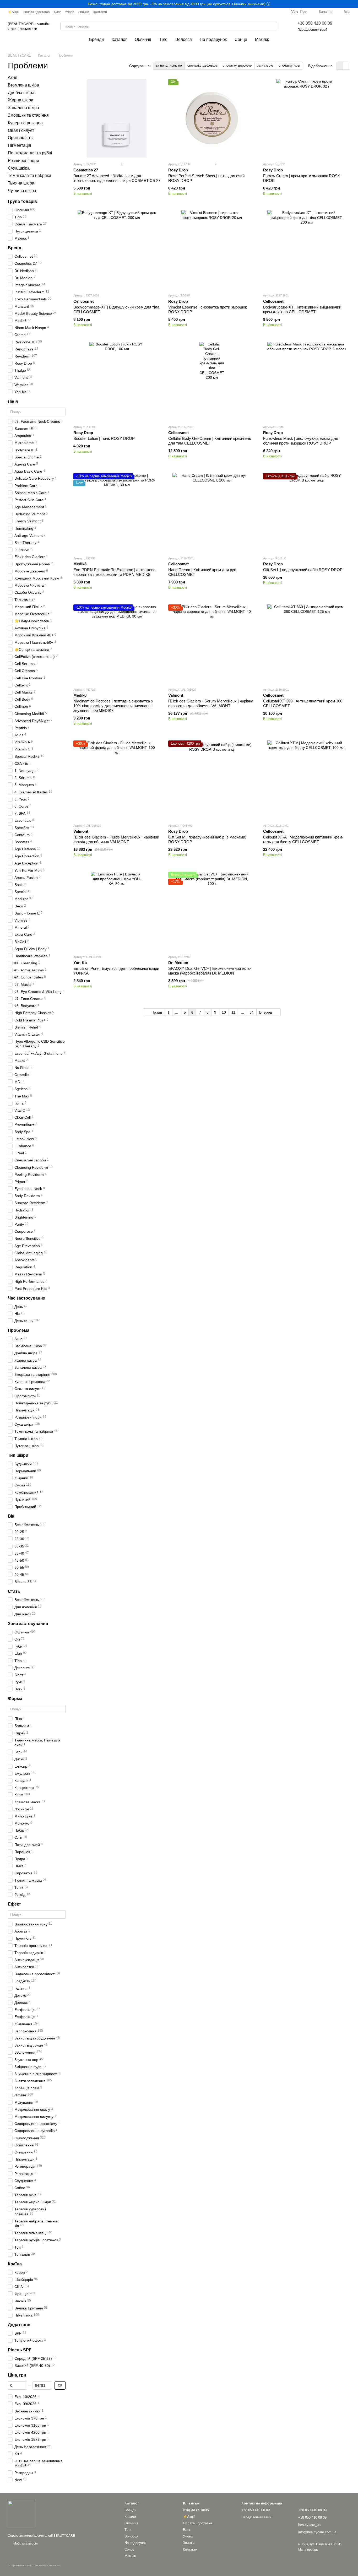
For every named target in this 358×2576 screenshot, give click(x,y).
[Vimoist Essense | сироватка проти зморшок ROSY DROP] (212, 250)
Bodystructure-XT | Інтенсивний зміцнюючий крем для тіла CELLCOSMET (302, 309)
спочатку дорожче (237, 65)
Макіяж (262, 39)
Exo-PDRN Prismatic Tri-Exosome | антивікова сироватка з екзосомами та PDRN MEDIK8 (114, 572)
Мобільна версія (25, 2543)
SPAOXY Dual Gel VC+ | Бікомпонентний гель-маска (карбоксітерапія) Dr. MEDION (210, 971)
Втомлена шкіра (23, 85)
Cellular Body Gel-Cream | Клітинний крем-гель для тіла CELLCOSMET (210, 441)
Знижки (84, 12)
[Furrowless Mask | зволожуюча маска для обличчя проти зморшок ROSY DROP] (307, 381)
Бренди (96, 39)
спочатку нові (289, 65)
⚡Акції (13, 12)
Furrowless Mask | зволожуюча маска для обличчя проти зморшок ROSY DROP (301, 441)
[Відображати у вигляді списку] (346, 66)
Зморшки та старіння (28, 115)
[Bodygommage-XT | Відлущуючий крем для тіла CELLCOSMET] (117, 250)
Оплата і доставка (36, 12)
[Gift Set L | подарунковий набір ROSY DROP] (307, 512)
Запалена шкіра (23, 108)
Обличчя (143, 39)
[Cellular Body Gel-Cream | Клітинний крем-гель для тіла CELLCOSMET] (212, 381)
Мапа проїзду (308, 2550)
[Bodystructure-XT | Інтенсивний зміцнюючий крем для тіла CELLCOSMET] (307, 250)
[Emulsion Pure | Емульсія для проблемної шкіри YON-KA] (117, 911)
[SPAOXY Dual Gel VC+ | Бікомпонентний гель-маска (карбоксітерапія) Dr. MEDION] (212, 911)
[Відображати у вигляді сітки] (340, 66)
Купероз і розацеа (25, 123)
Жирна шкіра (21, 100)
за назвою (265, 65)
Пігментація (20, 146)
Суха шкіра (19, 168)
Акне (13, 77)
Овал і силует (21, 130)
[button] (354, 4)
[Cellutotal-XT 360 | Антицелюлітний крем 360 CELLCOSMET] (307, 644)
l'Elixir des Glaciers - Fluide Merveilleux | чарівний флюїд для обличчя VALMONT (116, 839)
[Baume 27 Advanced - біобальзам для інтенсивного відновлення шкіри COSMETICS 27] (117, 118)
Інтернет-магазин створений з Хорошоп (34, 2565)
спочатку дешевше (202, 65)
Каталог (119, 39)
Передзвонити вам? (312, 30)
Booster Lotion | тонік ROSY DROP (104, 438)
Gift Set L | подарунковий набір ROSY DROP (303, 570)
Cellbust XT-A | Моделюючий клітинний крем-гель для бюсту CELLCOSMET (303, 839)
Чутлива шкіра (22, 191)
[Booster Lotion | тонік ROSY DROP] (117, 381)
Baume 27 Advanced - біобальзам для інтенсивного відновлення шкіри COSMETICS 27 (117, 178)
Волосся (184, 39)
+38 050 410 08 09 (315, 23)
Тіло (163, 39)
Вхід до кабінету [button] (196, 2510)
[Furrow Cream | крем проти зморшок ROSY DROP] (307, 118)
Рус (304, 12)
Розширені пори (23, 161)
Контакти (100, 12)
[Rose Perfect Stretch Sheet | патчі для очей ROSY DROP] (212, 118)
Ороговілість (20, 138)
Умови (70, 12)
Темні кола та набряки (29, 176)
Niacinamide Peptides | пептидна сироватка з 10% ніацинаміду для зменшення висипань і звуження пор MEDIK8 (113, 706)
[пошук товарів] (273, 26)
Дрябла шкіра (21, 93)
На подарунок (213, 39)
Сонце (241, 39)
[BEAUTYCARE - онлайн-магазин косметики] (21, 2514)
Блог (57, 12)
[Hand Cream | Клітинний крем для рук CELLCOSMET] (212, 512)
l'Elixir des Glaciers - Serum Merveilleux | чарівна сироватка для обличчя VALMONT (211, 703)
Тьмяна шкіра (21, 183)
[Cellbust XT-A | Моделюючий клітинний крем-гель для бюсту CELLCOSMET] (307, 780)
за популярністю (169, 65)
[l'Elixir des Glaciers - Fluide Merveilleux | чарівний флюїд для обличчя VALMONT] (117, 780)
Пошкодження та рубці (30, 153)
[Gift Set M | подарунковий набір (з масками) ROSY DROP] (212, 780)
